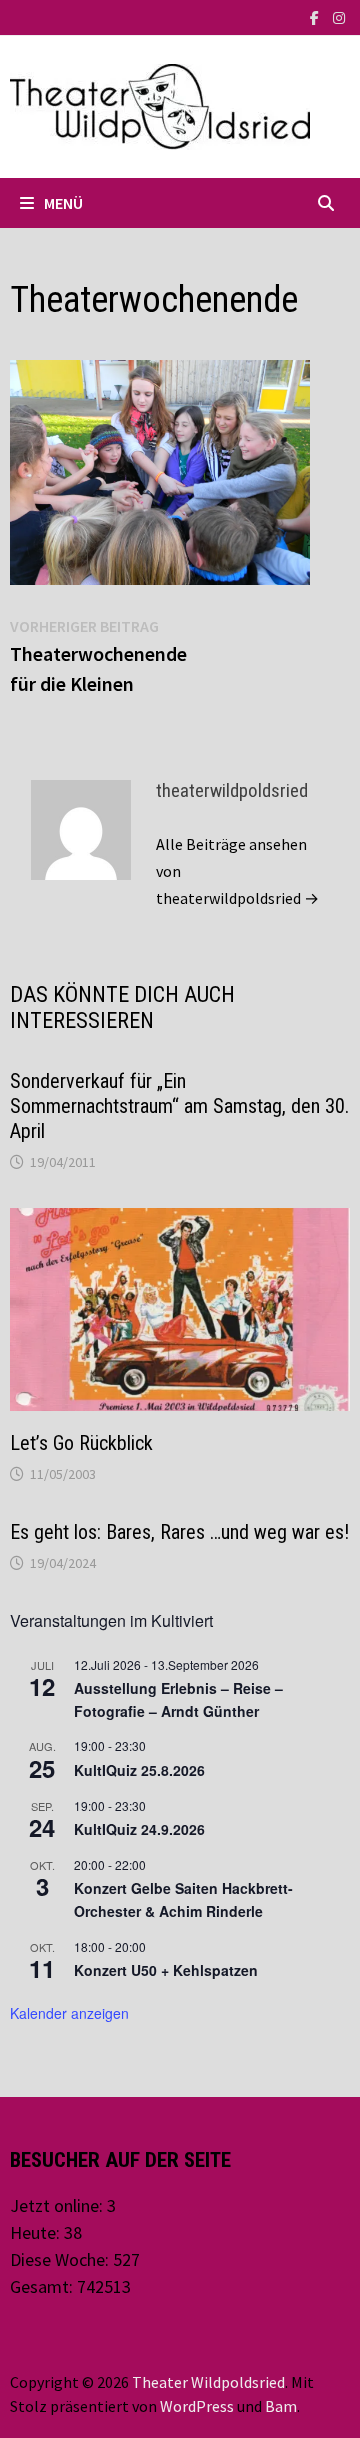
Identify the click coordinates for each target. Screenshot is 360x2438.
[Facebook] (316, 16)
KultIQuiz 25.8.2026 (139, 1770)
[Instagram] (339, 16)
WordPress (197, 2406)
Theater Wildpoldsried (208, 2382)
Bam (281, 2406)
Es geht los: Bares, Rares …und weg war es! (179, 1532)
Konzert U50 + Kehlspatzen (166, 1970)
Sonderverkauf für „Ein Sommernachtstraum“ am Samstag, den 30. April (179, 1106)
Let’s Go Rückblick (81, 1443)
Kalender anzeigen (69, 2013)
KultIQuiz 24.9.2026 (139, 1829)
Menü (63, 203)
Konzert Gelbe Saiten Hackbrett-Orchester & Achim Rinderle (183, 1899)
